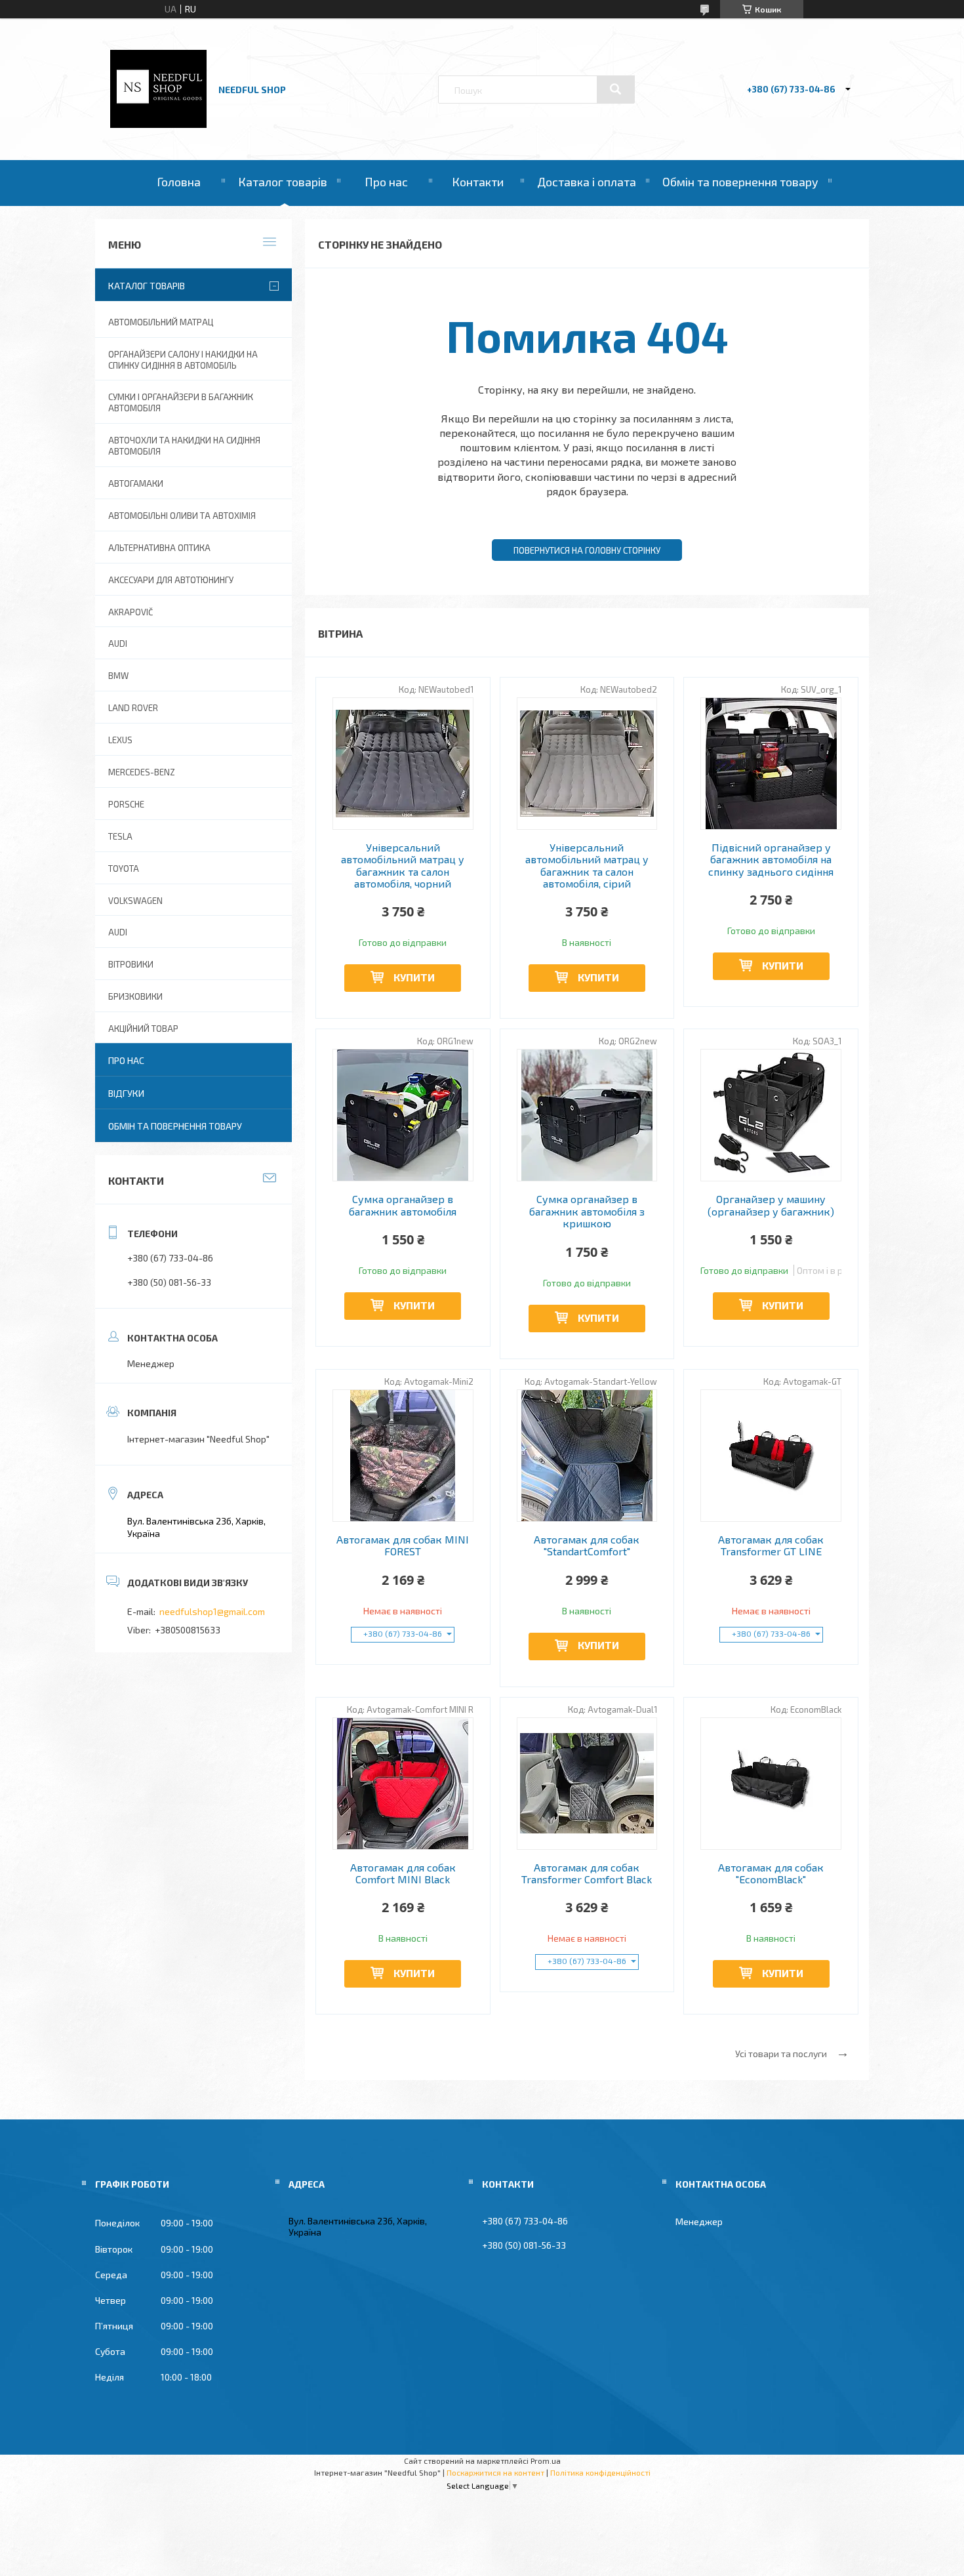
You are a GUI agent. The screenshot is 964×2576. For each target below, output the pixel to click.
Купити (414, 977)
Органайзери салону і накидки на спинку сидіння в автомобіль (183, 360)
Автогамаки (136, 483)
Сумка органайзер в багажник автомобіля (403, 1205)
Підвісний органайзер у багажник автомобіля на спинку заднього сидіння (771, 860)
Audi (118, 932)
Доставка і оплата (587, 182)
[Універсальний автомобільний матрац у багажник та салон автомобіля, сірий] (587, 764)
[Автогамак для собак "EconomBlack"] (771, 1784)
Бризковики (135, 996)
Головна (179, 182)
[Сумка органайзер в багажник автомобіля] (403, 1115)
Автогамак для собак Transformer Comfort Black (587, 1873)
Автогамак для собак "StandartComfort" (587, 1545)
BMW (118, 676)
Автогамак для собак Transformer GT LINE (771, 1545)
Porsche (126, 804)
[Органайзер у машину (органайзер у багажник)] (771, 1115)
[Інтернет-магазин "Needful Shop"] (158, 124)
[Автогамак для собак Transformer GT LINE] (771, 1456)
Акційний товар (143, 1029)
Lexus (120, 740)
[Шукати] (616, 89)
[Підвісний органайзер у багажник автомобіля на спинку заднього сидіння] (771, 764)
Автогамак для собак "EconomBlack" (771, 1873)
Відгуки (126, 1093)
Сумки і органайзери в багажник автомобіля (181, 402)
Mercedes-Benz (142, 772)
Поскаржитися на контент (495, 2472)
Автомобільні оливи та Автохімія (182, 516)
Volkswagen (135, 901)
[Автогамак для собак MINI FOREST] (403, 1456)
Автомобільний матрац (161, 322)
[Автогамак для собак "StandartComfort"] (587, 1456)
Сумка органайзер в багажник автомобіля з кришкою (587, 1211)
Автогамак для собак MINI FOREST (403, 1545)
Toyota (124, 869)
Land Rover (133, 708)
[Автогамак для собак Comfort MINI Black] (403, 1784)
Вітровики (131, 964)
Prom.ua (546, 2461)
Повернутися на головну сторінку (587, 550)
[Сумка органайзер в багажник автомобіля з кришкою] (587, 1115)
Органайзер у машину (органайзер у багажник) (771, 1205)
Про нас (386, 182)
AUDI (118, 644)
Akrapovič (131, 612)
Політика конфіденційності (600, 2472)
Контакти (478, 182)
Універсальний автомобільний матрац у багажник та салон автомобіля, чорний (403, 866)
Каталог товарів (283, 182)
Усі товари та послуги (781, 2054)
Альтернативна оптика (159, 548)
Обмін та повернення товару (740, 182)
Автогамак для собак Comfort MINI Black (403, 1873)
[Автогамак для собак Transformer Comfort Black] (587, 1784)
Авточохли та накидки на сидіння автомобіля (184, 446)
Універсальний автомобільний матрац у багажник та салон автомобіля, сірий (587, 866)
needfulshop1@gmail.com (212, 1611)
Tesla (120, 836)
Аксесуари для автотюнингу (171, 580)
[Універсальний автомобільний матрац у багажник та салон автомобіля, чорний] (403, 764)
